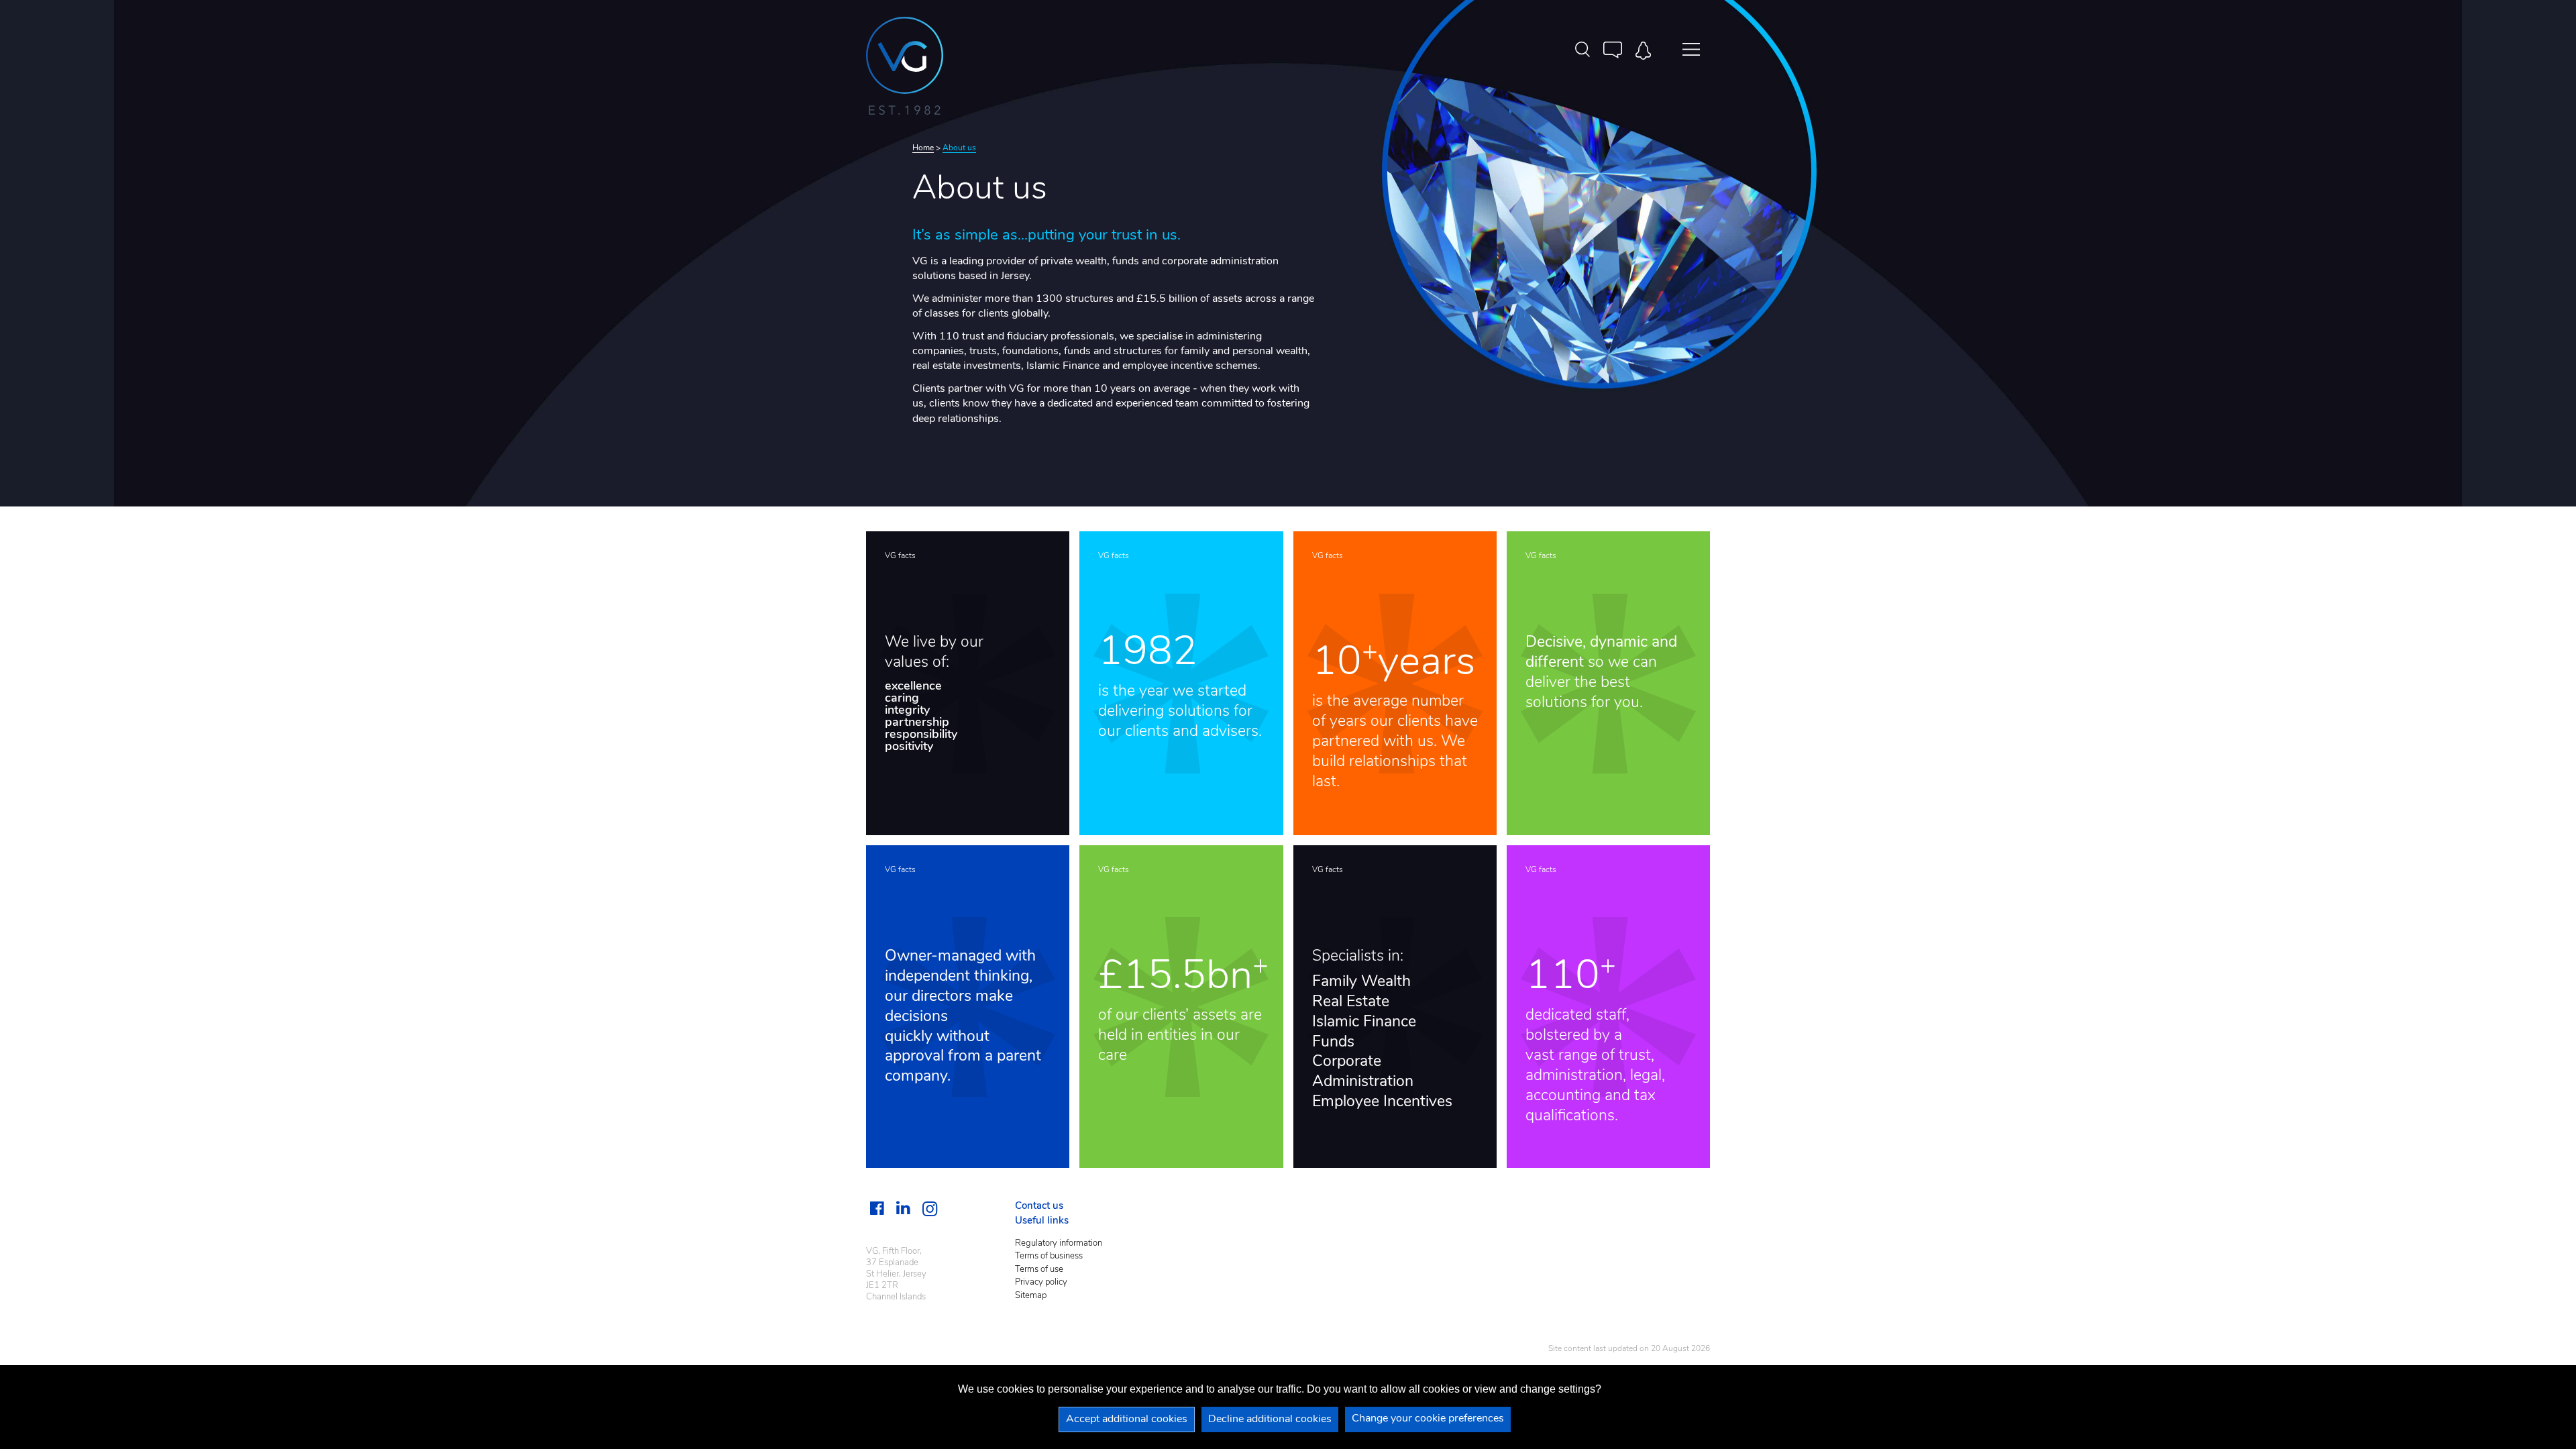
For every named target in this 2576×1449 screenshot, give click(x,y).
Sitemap (1031, 1296)
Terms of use (1039, 1270)
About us (959, 148)
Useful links (1042, 1221)
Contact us (1039, 1206)
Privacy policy (1041, 1282)
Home (923, 148)
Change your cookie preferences (1428, 1419)
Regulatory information (1059, 1243)
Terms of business (1049, 1256)
